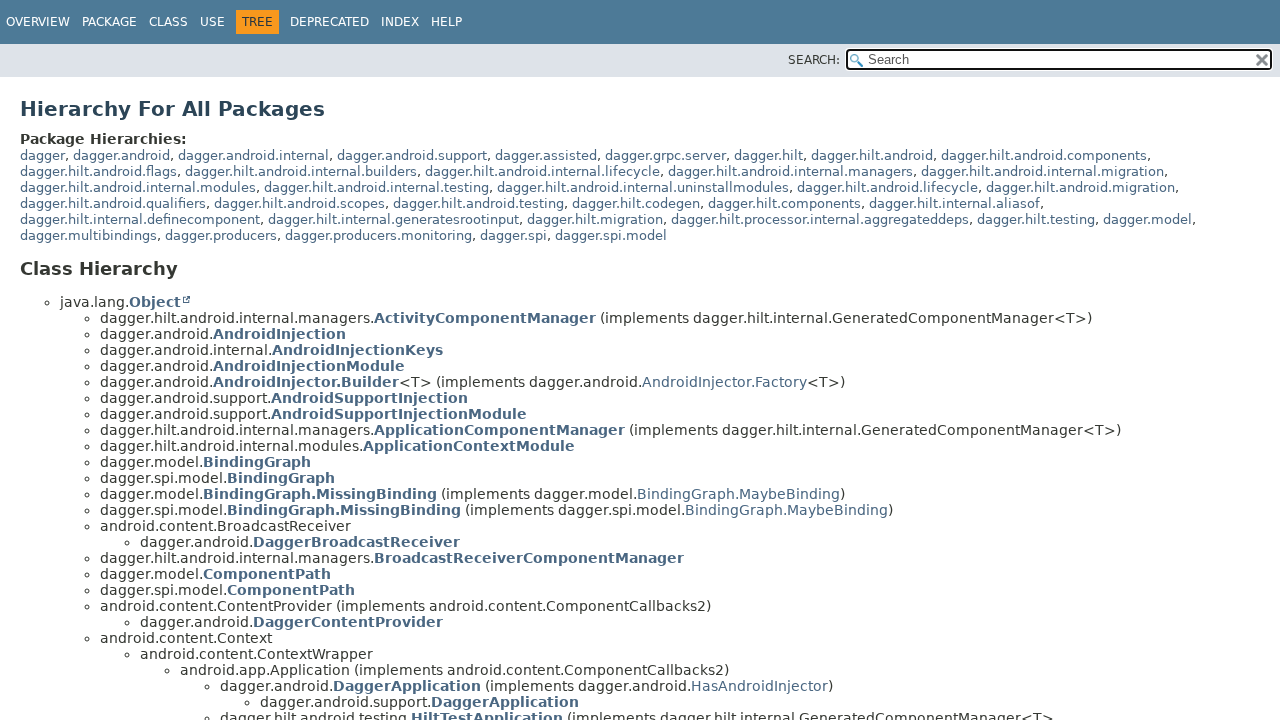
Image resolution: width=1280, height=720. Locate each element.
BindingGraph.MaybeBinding (738, 494)
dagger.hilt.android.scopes (299, 203)
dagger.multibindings (88, 235)
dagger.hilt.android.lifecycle (887, 187)
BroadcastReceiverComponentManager (529, 558)
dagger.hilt (768, 155)
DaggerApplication (407, 686)
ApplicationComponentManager (499, 430)
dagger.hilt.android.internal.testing (376, 187)
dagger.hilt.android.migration (1080, 187)
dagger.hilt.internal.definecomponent (140, 219)
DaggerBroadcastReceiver (356, 542)
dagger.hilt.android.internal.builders (301, 171)
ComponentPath (267, 574)
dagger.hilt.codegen (636, 203)
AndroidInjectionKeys (357, 350)
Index (400, 22)
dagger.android (121, 155)
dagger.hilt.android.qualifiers (113, 203)
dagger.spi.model (611, 235)
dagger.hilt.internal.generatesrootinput (393, 219)
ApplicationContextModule (469, 446)
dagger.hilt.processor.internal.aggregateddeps (820, 219)
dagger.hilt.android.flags (98, 171)
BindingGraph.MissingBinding (320, 494)
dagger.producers (221, 235)
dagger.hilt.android (872, 155)
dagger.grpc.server (665, 155)
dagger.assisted (546, 155)
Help (446, 22)
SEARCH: (814, 60)
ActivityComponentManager (485, 318)
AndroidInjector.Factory (724, 382)
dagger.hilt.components (784, 203)
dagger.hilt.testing (1036, 219)
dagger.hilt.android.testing (478, 203)
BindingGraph (257, 462)
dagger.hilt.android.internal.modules (138, 187)
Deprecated (329, 22)
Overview (38, 22)
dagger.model (1147, 219)
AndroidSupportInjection (369, 398)
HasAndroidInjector (759, 686)
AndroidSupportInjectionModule (399, 414)
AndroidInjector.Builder (306, 382)
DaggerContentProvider (348, 622)
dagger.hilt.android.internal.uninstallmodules (643, 187)
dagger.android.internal (253, 155)
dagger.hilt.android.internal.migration (1042, 171)
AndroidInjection (279, 334)
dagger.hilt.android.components (1044, 155)
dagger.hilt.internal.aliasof (954, 203)
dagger (42, 155)
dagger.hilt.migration (595, 219)
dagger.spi (513, 235)
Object (155, 302)
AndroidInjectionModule (309, 366)
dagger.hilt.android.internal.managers (790, 171)
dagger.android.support (412, 155)
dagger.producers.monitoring (378, 235)
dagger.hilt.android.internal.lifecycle (542, 171)
